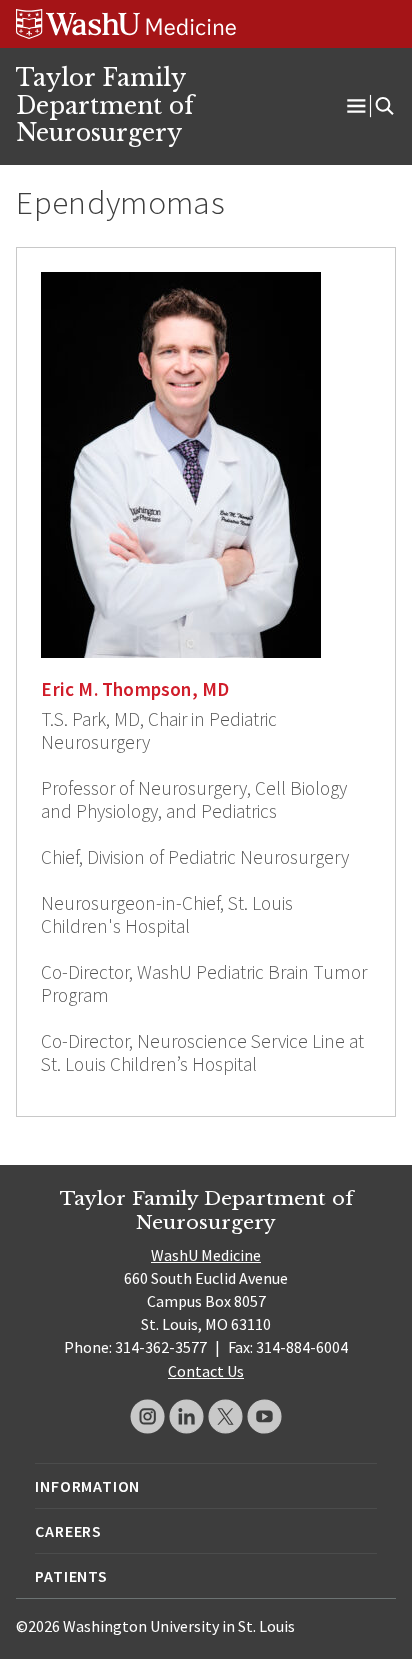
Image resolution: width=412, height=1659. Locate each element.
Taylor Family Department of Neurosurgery (105, 105)
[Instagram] (147, 1416)
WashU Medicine (206, 1255)
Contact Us (206, 1371)
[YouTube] (264, 1416)
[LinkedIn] (186, 1416)
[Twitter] (225, 1416)
